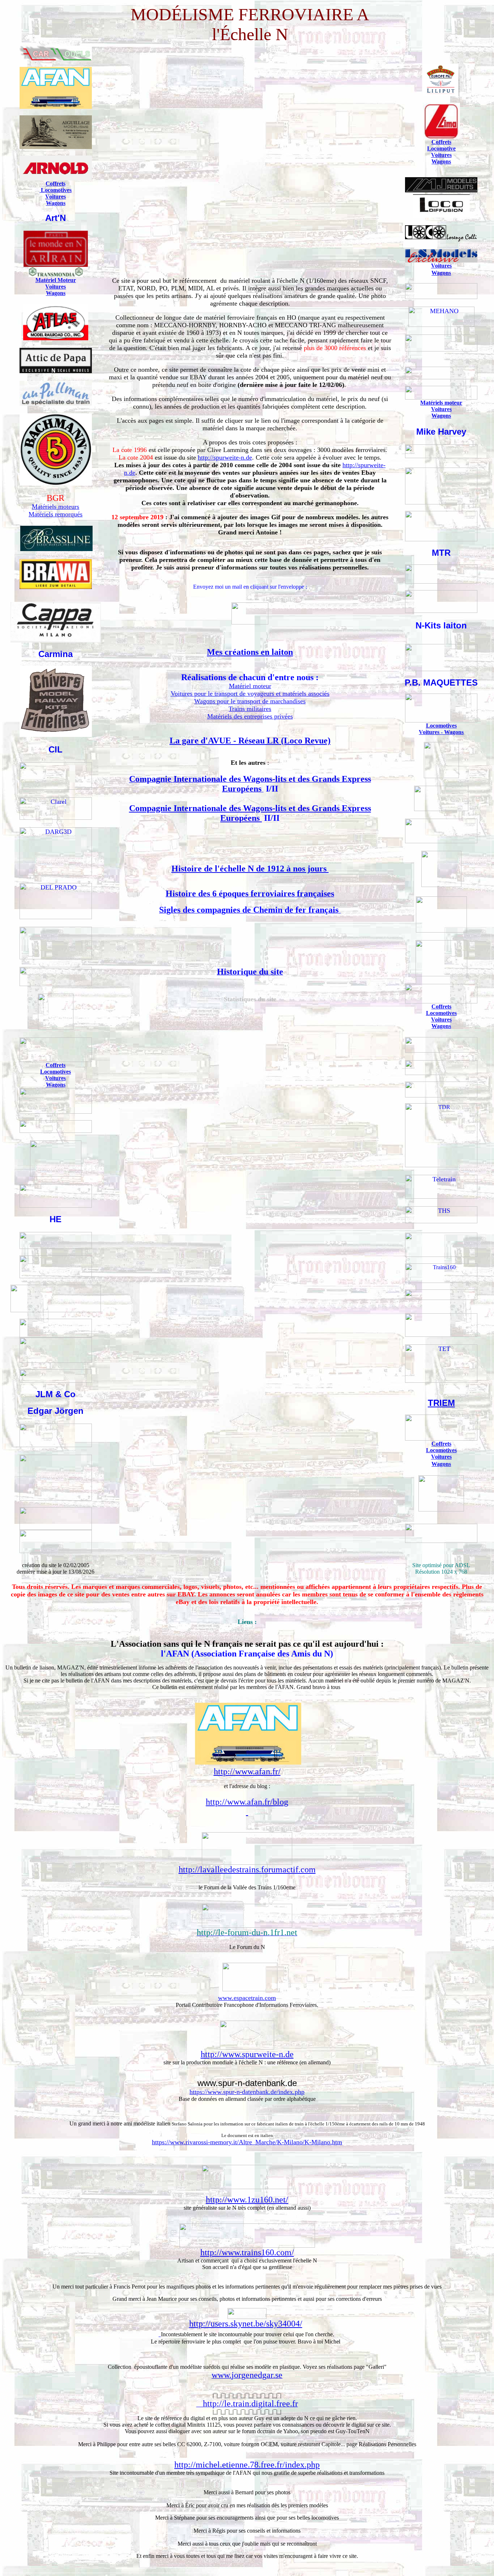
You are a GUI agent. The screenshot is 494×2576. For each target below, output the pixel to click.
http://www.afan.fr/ (247, 1771)
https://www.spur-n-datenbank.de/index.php (247, 2092)
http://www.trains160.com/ (247, 2252)
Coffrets (56, 184)
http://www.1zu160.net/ (247, 2200)
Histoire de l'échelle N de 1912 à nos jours (250, 869)
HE (56, 1219)
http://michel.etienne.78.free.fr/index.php (247, 2465)
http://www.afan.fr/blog (247, 1802)
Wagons (56, 203)
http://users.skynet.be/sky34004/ (246, 2324)
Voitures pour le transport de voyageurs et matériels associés (250, 694)
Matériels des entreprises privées (250, 716)
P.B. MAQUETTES (441, 683)
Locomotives (56, 190)
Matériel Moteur (56, 280)
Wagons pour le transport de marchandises (250, 701)
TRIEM (441, 1403)
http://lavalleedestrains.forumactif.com (247, 1869)
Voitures (56, 197)
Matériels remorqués (56, 514)
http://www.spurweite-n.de (247, 2054)
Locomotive (441, 148)
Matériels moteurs (56, 507)
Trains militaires (250, 709)
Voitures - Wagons (441, 732)
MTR (441, 553)
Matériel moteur (250, 686)
